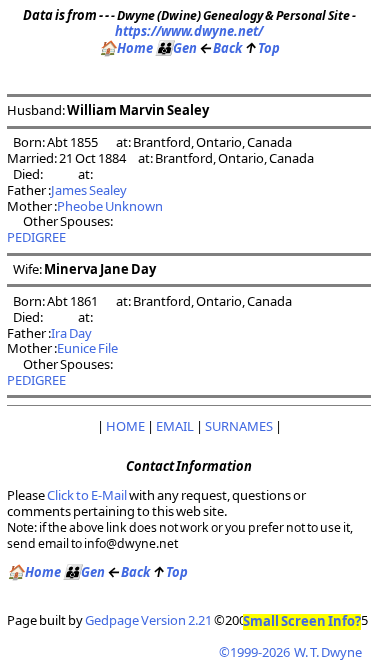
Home (126, 48)
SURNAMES (239, 426)
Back (220, 48)
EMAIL (175, 426)
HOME (125, 426)
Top (262, 48)
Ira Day (71, 333)
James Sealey (89, 190)
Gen (176, 48)
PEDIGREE (36, 237)
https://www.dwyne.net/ (189, 31)
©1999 (290, 652)
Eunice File (87, 348)
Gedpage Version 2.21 (148, 620)
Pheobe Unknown (110, 206)
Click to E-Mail (87, 495)
